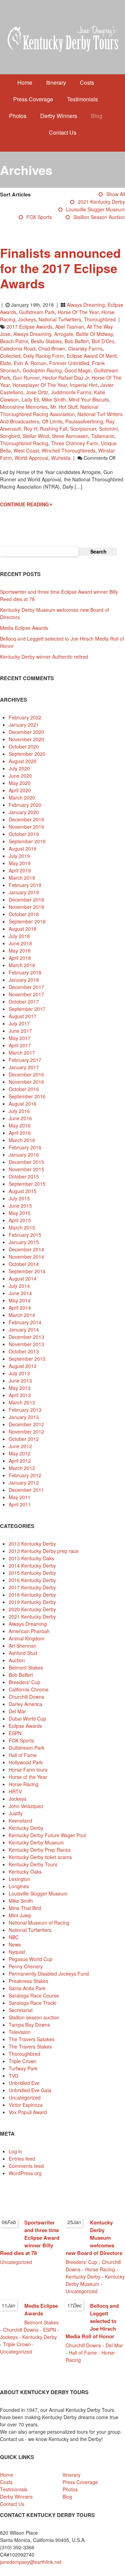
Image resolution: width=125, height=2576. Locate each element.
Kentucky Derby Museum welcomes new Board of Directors (94, 2238)
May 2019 (20, 863)
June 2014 (20, 1293)
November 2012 (26, 1431)
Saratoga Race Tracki (32, 2003)
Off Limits (52, 421)
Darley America (26, 1704)
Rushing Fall (54, 429)
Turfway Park (23, 2068)
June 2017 (20, 1031)
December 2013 (26, 1337)
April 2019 (20, 870)
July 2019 (19, 856)
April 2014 (20, 1308)
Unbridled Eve (24, 2083)
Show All (116, 194)
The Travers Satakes (32, 2039)
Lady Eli (30, 399)
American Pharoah (29, 1631)
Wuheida (61, 458)
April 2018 (20, 958)
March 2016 (22, 1140)
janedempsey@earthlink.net (31, 2562)
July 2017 (19, 1023)
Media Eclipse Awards (24, 628)
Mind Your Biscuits (89, 399)
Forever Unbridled (69, 363)
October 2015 (24, 1176)
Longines (19, 1886)
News (15, 1944)
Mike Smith (54, 399)
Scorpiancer (83, 429)
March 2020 (22, 797)
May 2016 (20, 1125)
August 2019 (23, 848)
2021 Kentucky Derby (101, 202)
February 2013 (25, 1410)
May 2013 (20, 1388)
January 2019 (24, 892)
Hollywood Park (26, 1762)
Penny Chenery (26, 1966)
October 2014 (24, 1264)
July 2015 (19, 1198)
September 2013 (27, 1359)
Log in (15, 2151)
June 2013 (20, 1380)
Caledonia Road (18, 348)
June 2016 (20, 1118)
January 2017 (24, 1067)
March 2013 (22, 1402)
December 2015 (26, 1162)
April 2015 (20, 1220)
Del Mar (17, 1711)
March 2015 (22, 1227)
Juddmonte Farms (71, 392)
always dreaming (32, 334)
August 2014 (23, 1278)
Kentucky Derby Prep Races (40, 1850)
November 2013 (26, 1344)
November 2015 (26, 1169)
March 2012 (22, 1468)
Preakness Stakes (28, 1981)
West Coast (26, 450)
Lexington (19, 1879)
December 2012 (26, 1424)
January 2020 (24, 812)
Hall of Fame (23, 1755)
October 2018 (24, 914)
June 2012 (20, 1446)
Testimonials (82, 99)
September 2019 (27, 841)
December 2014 (26, 1249)
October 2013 (24, 1351)
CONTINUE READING (25, 504)
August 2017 (23, 1016)
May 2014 (20, 1300)
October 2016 (24, 1089)
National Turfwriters (60, 319)
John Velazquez (26, 1806)
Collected (10, 356)
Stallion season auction (99, 217)
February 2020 (25, 805)
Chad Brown (52, 348)
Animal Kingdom (27, 1638)
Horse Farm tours (28, 1770)
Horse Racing (24, 1784)
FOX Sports (39, 217)
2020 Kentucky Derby (32, 1609)
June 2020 (20, 776)
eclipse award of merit (92, 356)
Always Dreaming (86, 305)
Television (20, 2032)
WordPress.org (25, 2173)
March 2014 (22, 1315)
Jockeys (27, 319)
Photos (18, 116)
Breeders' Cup (24, 1682)
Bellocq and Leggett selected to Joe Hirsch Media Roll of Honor (92, 2321)
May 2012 (20, 1453)
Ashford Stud (23, 1653)
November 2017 (26, 994)
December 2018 (26, 900)
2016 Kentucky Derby (32, 1580)
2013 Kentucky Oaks (31, 1558)
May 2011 (20, 1497)
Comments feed (26, 2166)
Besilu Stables (46, 341)
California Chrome (29, 1689)
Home (25, 82)
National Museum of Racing (39, 1923)
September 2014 (27, 1271)
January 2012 (24, 1483)
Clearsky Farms (85, 348)
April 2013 (20, 1395)
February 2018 (25, 972)
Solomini (108, 429)
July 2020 (19, 768)
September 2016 (27, 1096)
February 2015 (25, 1235)
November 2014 (26, 1257)
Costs (87, 82)
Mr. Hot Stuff (64, 407)
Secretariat (21, 2010)
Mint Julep (20, 1915)
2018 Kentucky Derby (32, 1595)
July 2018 (19, 936)
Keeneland (20, 1821)
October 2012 (24, 1439)
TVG (14, 2076)
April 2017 (20, 1045)
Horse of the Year (78, 312)
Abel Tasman (70, 327)
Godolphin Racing (42, 370)
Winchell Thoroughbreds (69, 450)
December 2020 (26, 732)
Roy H (30, 429)
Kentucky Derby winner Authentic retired (44, 657)
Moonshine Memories (24, 407)
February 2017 (25, 1060)
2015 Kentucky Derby (32, 1573)
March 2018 (22, 965)
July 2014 (19, 1286)
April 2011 (20, 1504)
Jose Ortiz (37, 392)
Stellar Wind (36, 436)
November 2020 (26, 739)
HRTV (15, 1791)
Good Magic (78, 370)
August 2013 (23, 1366)
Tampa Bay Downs (29, 2025)
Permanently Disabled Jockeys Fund (49, 1974)
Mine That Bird (25, 1908)
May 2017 (20, 1038)
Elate (6, 363)
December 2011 (26, 1490)
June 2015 (20, 1206)
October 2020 (24, 746)
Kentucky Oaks (25, 1872)
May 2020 (20, 783)
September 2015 (27, 1184)
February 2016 (25, 1147)
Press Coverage (33, 99)
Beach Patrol (14, 341)
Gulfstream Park (37, 312)
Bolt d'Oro (103, 341)
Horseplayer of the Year (40, 385)
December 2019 (26, 819)
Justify (16, 1813)
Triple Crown (23, 2061)
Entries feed (22, 2159)
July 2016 (19, 1111)
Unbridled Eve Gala (30, 2090)
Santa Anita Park (27, 1988)
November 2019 (26, 827)
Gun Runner (26, 378)
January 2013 (24, 1417)
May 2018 (20, 951)
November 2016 (26, 1082)
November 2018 (26, 907)
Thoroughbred (100, 319)
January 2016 (24, 1155)
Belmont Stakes (26, 1667)
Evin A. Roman (30, 363)
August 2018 (23, 929)
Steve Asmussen (70, 436)
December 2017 (26, 987)
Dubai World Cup (27, 1718)
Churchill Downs (26, 1697)
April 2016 (20, 1133)
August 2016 (23, 1104)
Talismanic (103, 436)
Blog (97, 116)
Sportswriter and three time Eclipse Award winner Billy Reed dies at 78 (30, 2238)
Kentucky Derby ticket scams (40, 1857)
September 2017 (27, 1009)
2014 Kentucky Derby (32, 1565)
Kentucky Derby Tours (33, 1864)
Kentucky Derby (26, 1828)
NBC (14, 1937)
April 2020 (20, 790)
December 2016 (26, 1074)
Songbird (10, 436)
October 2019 (24, 834)
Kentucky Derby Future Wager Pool (47, 1835)
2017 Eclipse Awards (30, 327)
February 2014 (25, 1322)
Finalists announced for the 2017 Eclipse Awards (60, 268)
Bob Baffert (77, 341)
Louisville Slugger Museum (95, 209)
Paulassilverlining (84, 421)
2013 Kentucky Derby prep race (44, 1551)
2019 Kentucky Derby (32, 1602)
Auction (17, 1660)
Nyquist (17, 1952)
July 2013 (19, 1373)
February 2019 (25, 885)
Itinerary (56, 82)
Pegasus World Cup (31, 1959)
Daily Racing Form (44, 356)
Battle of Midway (94, 334)
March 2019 (22, 878)
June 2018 (20, 943)
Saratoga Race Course (34, 1995)
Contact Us (63, 132)
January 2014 (24, 1329)
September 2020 (27, 754)
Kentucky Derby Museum (36, 1842)
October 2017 (24, 1002)
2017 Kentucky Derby (32, 1587)
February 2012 (25, 1475)
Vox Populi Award (28, 2112)
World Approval (31, 458)
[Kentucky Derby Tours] (62, 40)
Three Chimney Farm (75, 443)
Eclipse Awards (25, 1726)
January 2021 (24, 725)
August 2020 (23, 761)
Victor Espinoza (26, 2105)
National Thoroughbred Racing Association (49, 410)
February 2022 (25, 717)
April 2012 (20, 1461)
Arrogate (64, 334)
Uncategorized (25, 2097)
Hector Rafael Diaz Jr (66, 378)
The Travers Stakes (30, 2046)
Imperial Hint (84, 385)
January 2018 (24, 980)
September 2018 (27, 921)
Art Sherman (23, 1646)
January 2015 (24, 1242)
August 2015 (23, 1191)
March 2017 (22, 1053)
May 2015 (20, 1213)
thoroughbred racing (24, 443)
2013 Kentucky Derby (32, 1544)
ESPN (15, 1733)
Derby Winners (59, 116)
